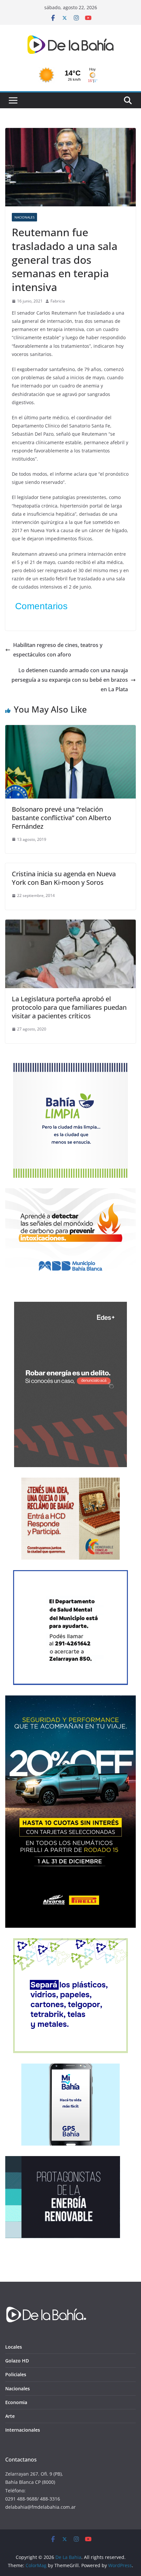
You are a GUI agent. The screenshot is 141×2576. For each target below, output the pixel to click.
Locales (14, 2347)
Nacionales (24, 217)
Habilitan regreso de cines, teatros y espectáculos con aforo (58, 650)
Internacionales (23, 2430)
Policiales (16, 2374)
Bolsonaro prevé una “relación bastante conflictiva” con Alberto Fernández (61, 818)
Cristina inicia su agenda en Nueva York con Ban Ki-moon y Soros (64, 878)
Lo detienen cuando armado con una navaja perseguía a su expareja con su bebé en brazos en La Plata (70, 680)
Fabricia (58, 301)
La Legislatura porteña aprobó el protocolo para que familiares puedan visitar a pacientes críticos (69, 1007)
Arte (10, 2416)
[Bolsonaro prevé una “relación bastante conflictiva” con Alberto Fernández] (70, 730)
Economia (16, 2402)
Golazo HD (17, 2361)
